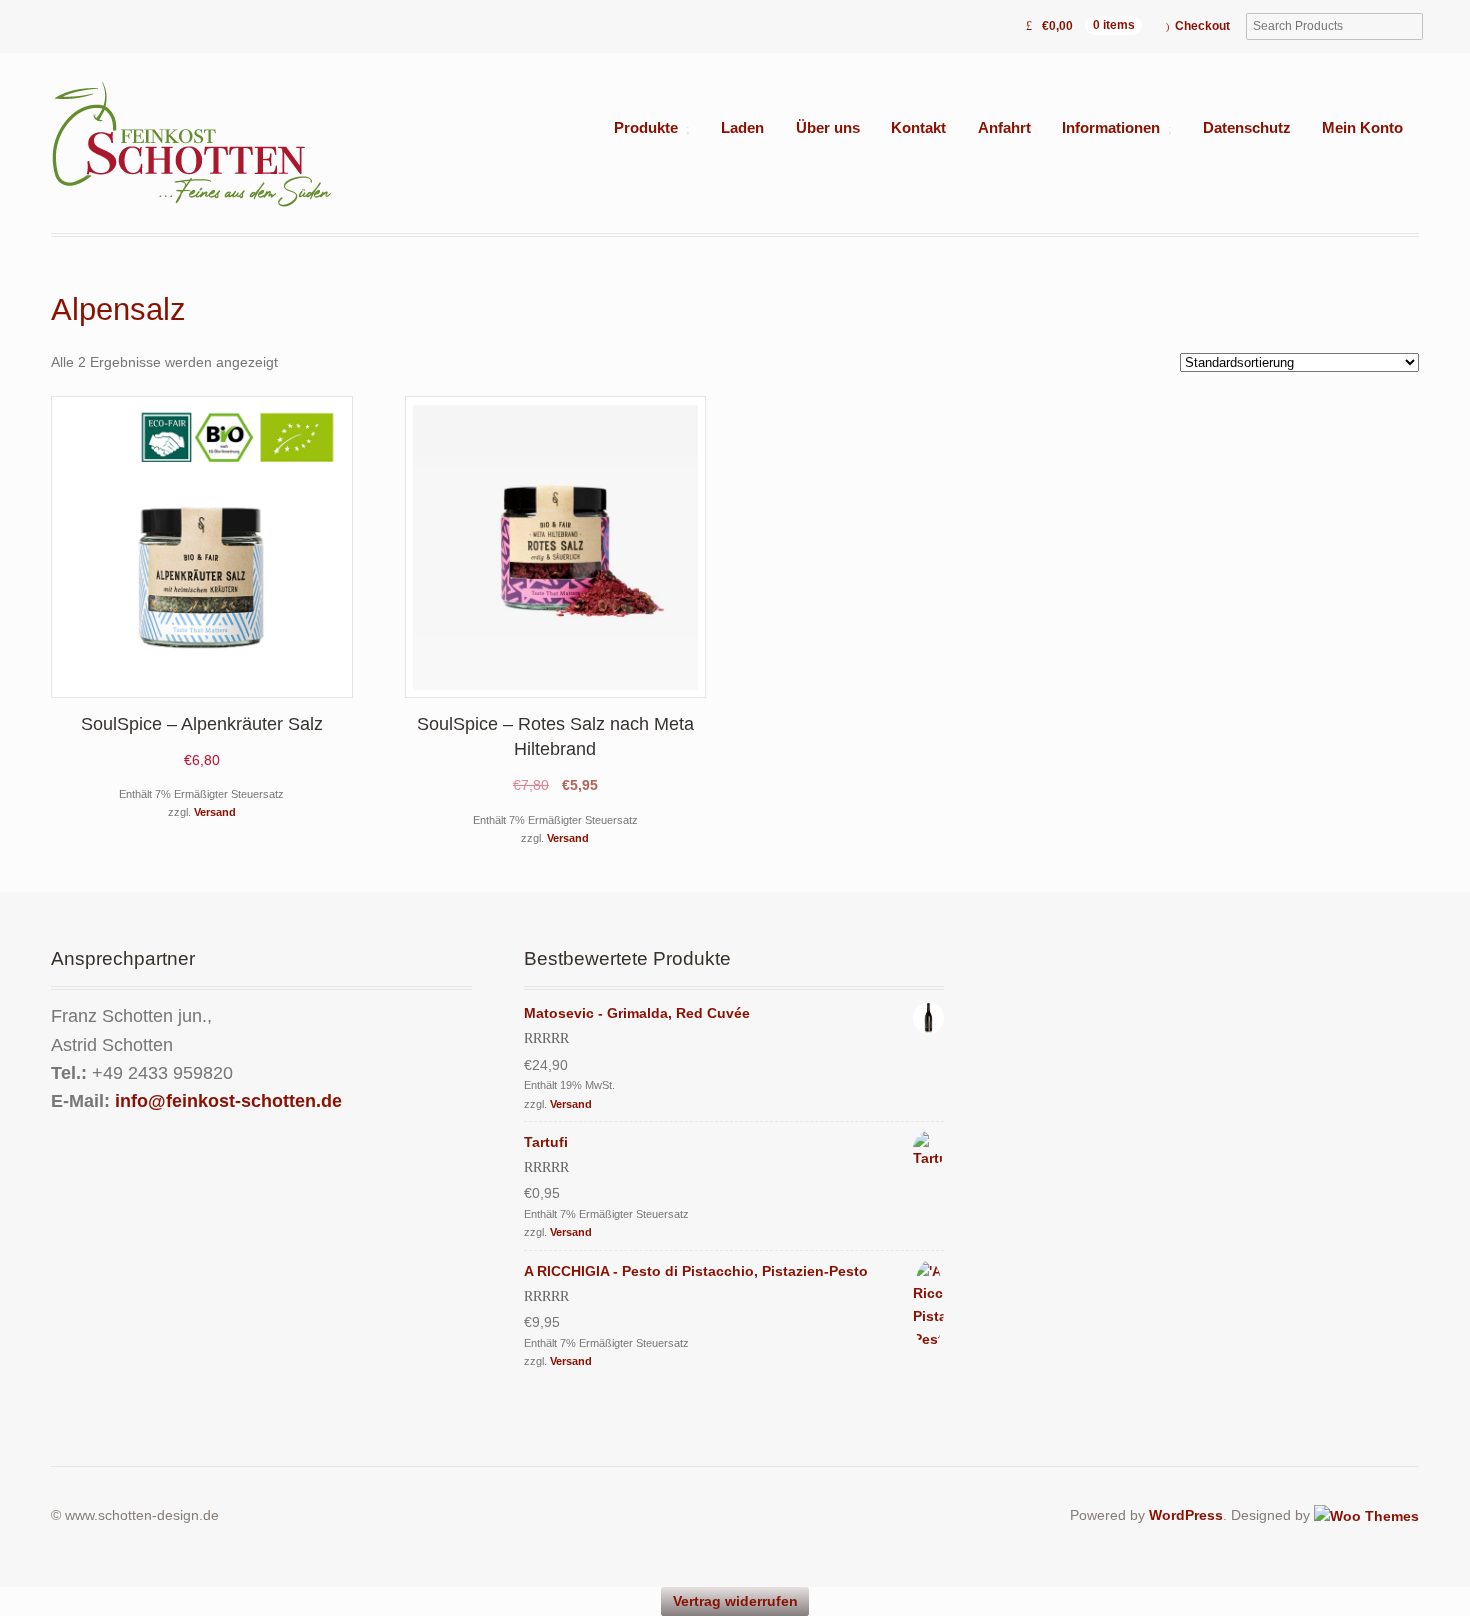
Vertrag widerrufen (735, 1601)
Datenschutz (1247, 128)
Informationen (1111, 128)
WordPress (1186, 1515)
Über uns (828, 128)
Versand (215, 812)
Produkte (646, 128)
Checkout (1202, 26)
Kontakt (918, 128)
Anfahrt (1004, 128)
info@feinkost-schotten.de (228, 1101)
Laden (742, 128)
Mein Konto (1362, 128)
